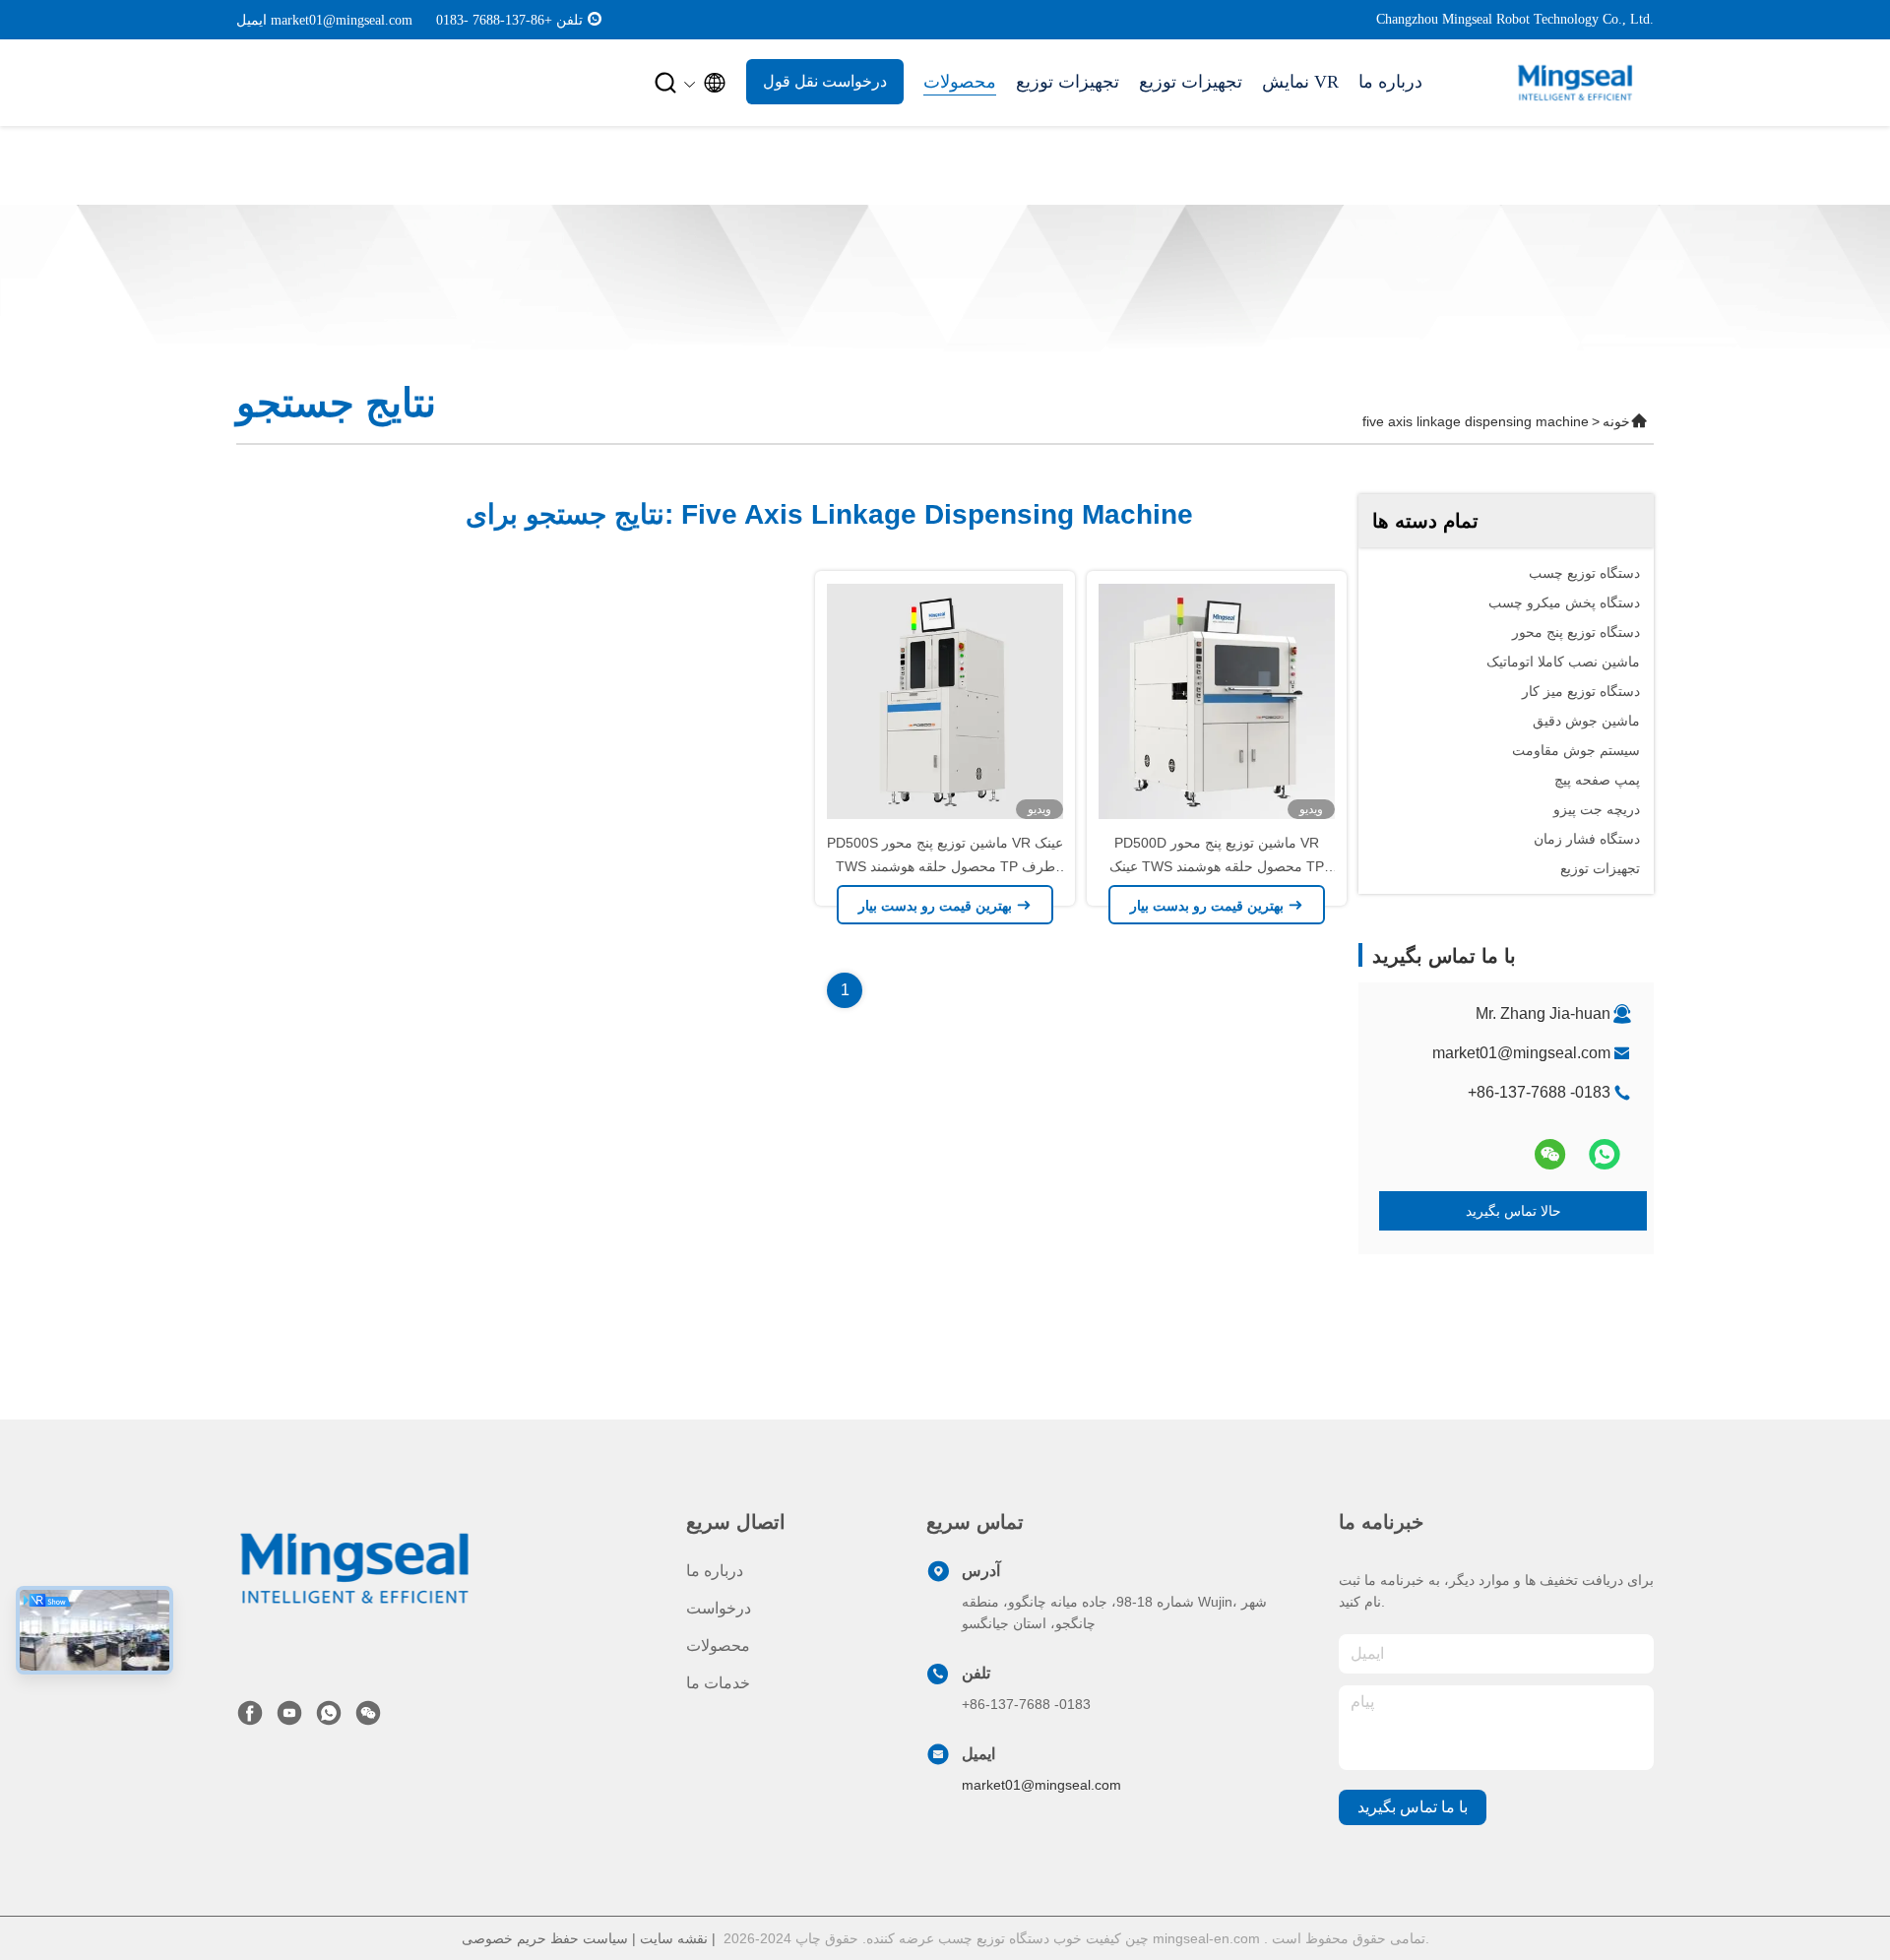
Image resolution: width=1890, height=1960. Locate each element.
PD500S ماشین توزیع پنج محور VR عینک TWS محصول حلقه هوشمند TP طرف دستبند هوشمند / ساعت (945, 866)
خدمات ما (718, 1683)
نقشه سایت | (678, 1938)
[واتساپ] (1605, 1154)
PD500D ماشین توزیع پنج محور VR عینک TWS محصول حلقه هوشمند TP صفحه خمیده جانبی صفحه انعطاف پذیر (1217, 866)
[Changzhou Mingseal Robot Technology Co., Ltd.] (354, 1567)
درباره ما (1390, 82)
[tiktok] (289, 1713)
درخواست (719, 1608)
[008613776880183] (595, 19)
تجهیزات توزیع (1068, 82)
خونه (1616, 421)
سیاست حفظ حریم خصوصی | (551, 1938)
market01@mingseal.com (1521, 1053)
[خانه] (1575, 83)
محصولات (960, 82)
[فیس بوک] (250, 1713)
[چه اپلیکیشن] (329, 1713)
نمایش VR (1300, 82)
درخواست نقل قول (825, 81)
